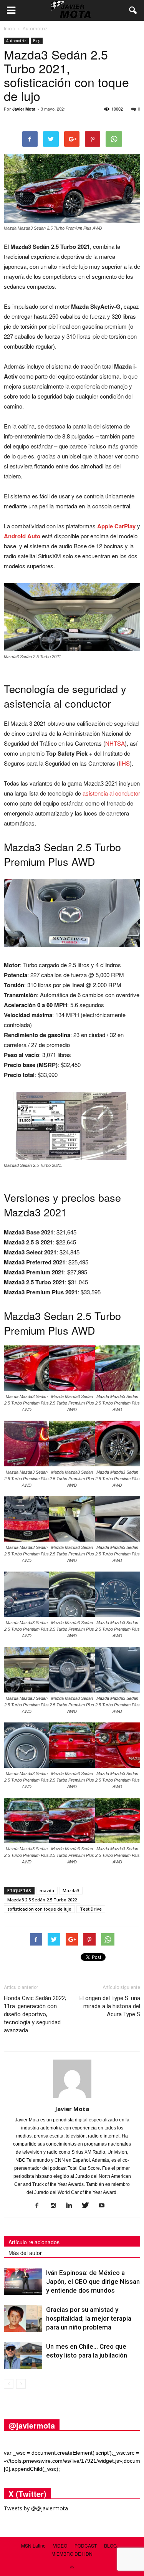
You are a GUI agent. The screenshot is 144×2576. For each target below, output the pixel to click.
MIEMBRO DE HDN (72, 2554)
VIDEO (60, 2545)
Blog (37, 41)
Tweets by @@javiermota (36, 2508)
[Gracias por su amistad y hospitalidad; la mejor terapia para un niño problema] (23, 2319)
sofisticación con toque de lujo (39, 1909)
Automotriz (16, 41)
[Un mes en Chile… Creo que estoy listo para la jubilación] (23, 2355)
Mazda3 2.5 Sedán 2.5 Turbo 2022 (42, 1900)
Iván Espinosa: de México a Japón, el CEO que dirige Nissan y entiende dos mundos (93, 2282)
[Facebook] (40, 2206)
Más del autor (25, 2253)
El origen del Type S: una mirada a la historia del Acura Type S (110, 2006)
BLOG (110, 2545)
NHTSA (115, 743)
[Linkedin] (72, 2206)
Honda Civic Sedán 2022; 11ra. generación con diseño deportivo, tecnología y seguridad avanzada (35, 2014)
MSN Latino (33, 2545)
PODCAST (86, 2545)
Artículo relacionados (34, 2242)
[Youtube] (104, 2206)
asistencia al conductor (111, 793)
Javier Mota (24, 109)
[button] (133, 10)
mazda (47, 1890)
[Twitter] (88, 2206)
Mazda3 (71, 1890)
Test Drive (91, 1909)
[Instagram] (56, 2206)
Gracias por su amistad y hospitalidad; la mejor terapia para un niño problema (89, 2318)
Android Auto (22, 536)
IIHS (124, 763)
